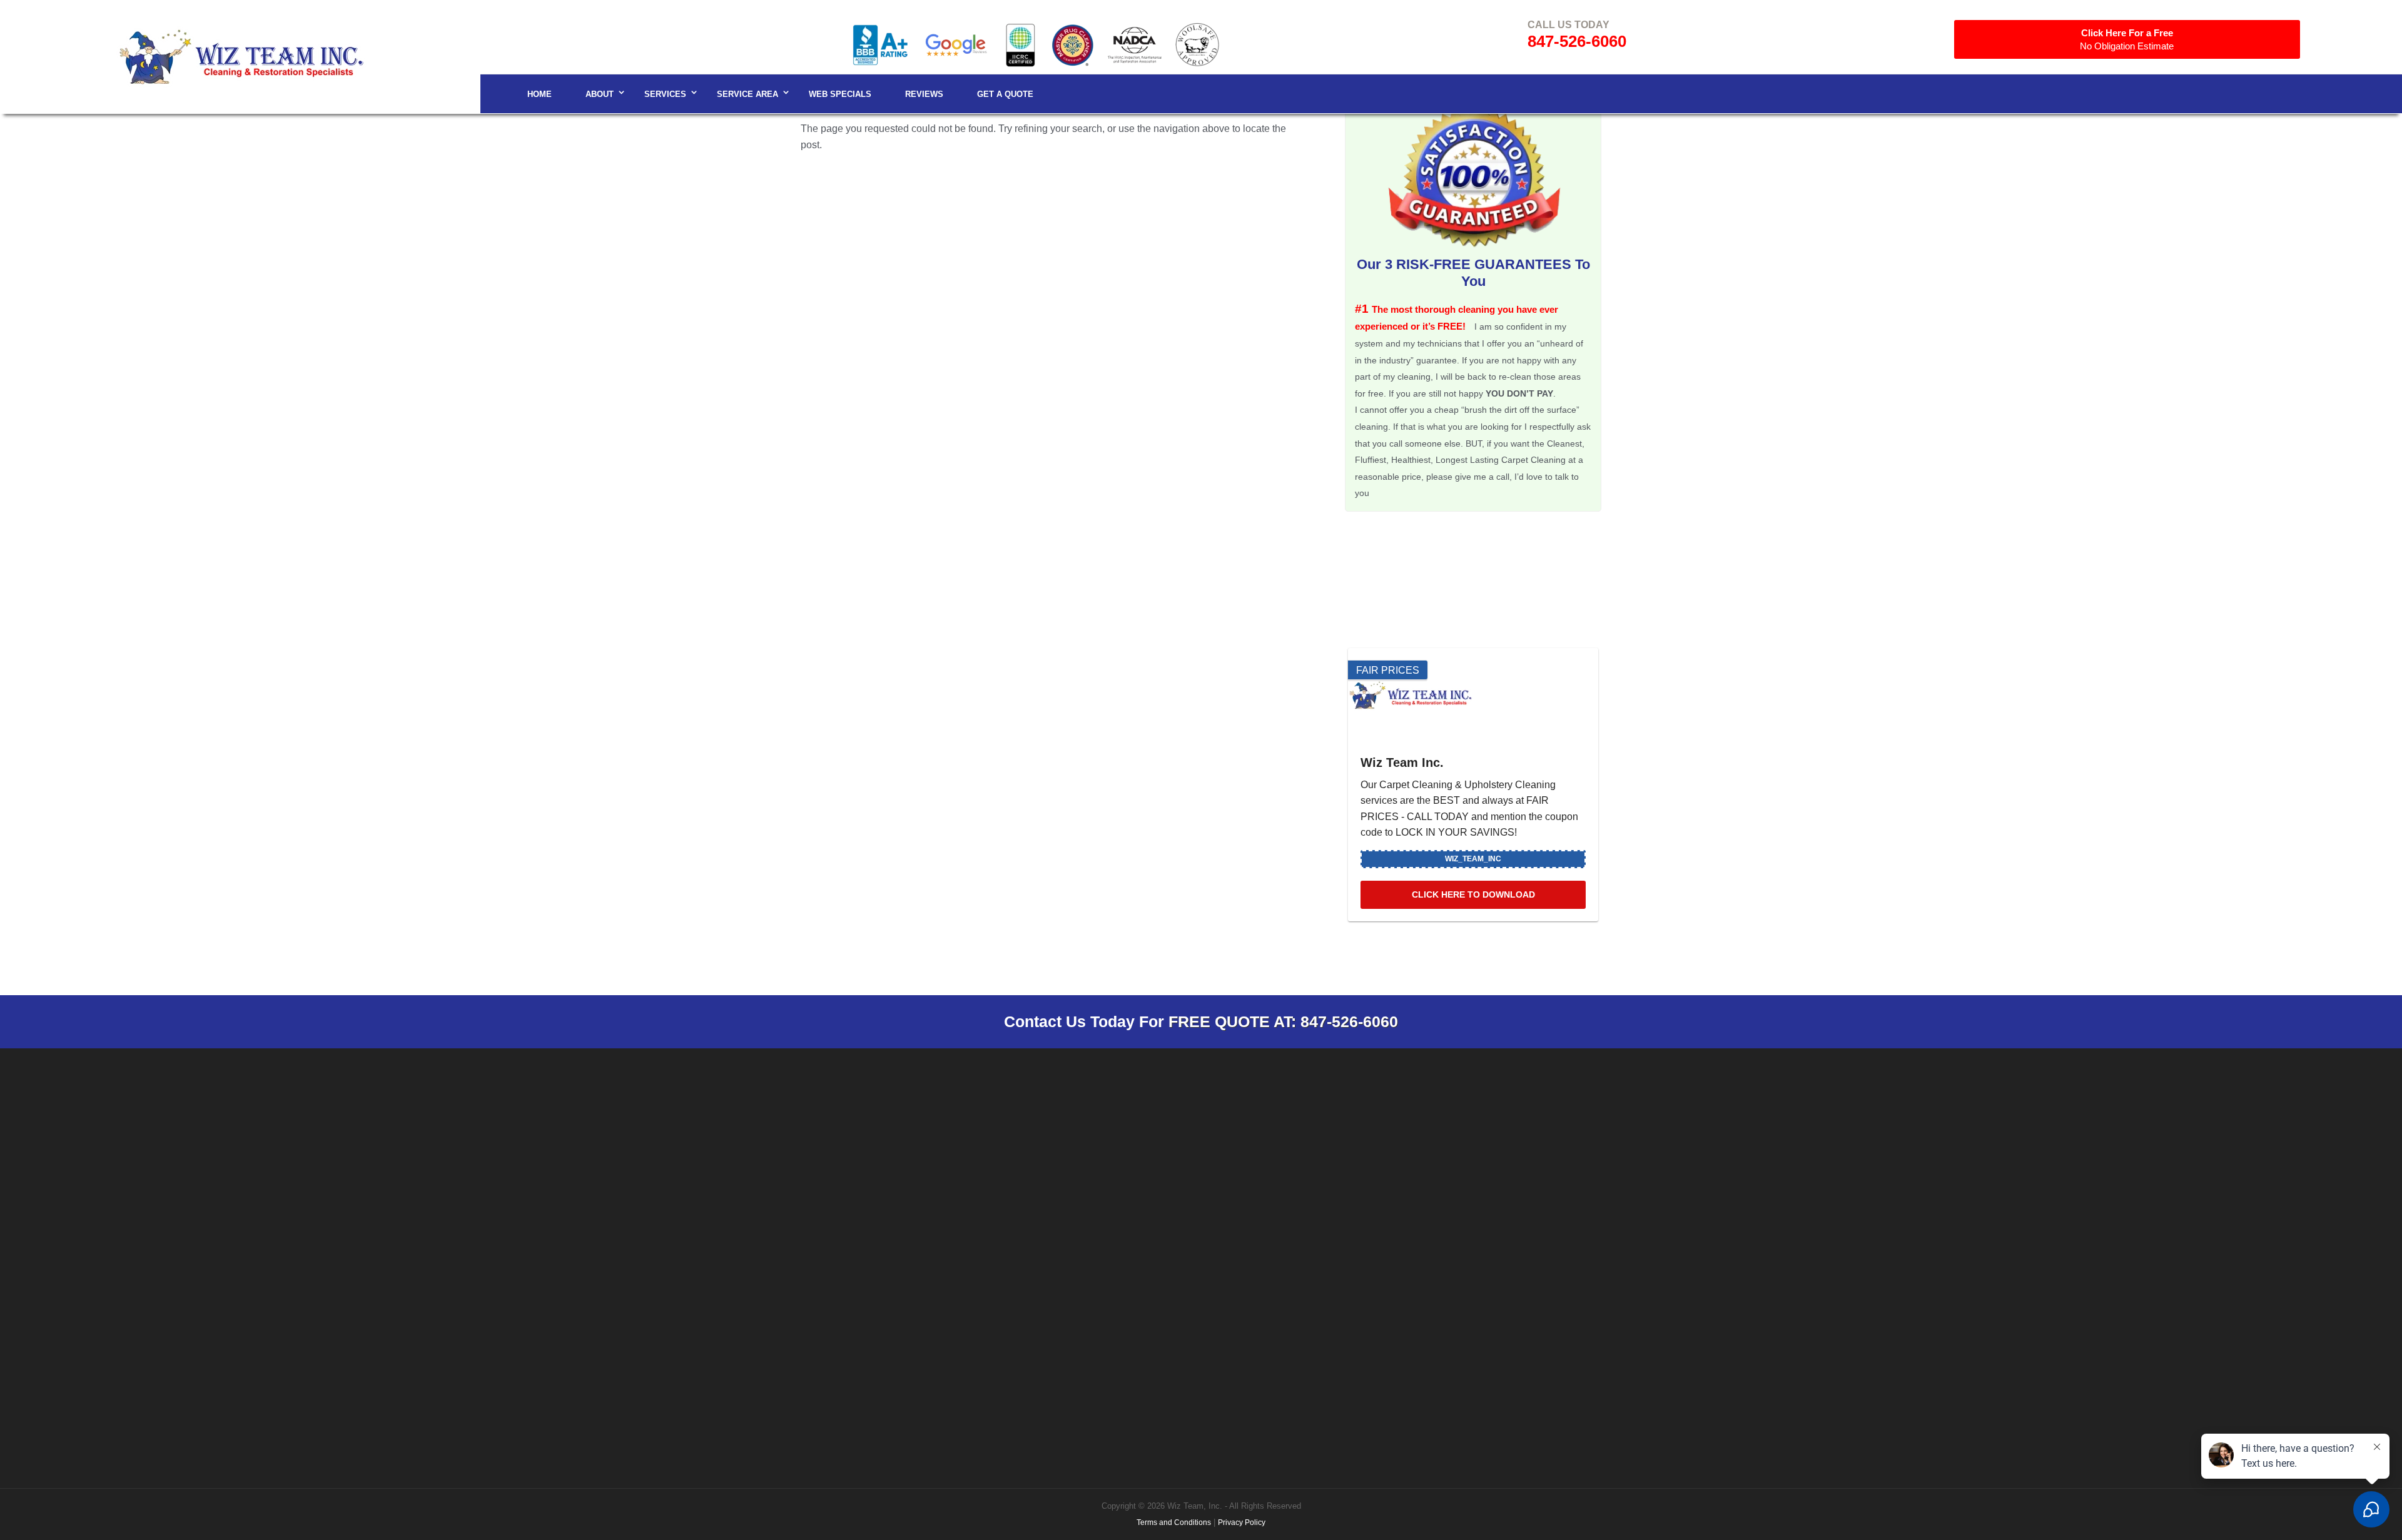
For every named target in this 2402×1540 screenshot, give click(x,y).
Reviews (924, 94)
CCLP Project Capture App (1961, 1273)
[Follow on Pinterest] (1871, 1193)
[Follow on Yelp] (1921, 1193)
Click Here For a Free (2127, 39)
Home (540, 94)
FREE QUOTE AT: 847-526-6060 (1283, 1021)
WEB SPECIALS (840, 94)
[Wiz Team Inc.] (1473, 695)
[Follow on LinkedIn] (1821, 1193)
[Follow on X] (1846, 1193)
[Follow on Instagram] (1796, 1193)
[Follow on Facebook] (1771, 1193)
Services (665, 94)
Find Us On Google (1293, 1209)
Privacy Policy (1242, 1522)
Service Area (747, 94)
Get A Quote (1005, 94)
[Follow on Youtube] (1896, 1193)
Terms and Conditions (1174, 1522)
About (600, 94)
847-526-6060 (1577, 41)
